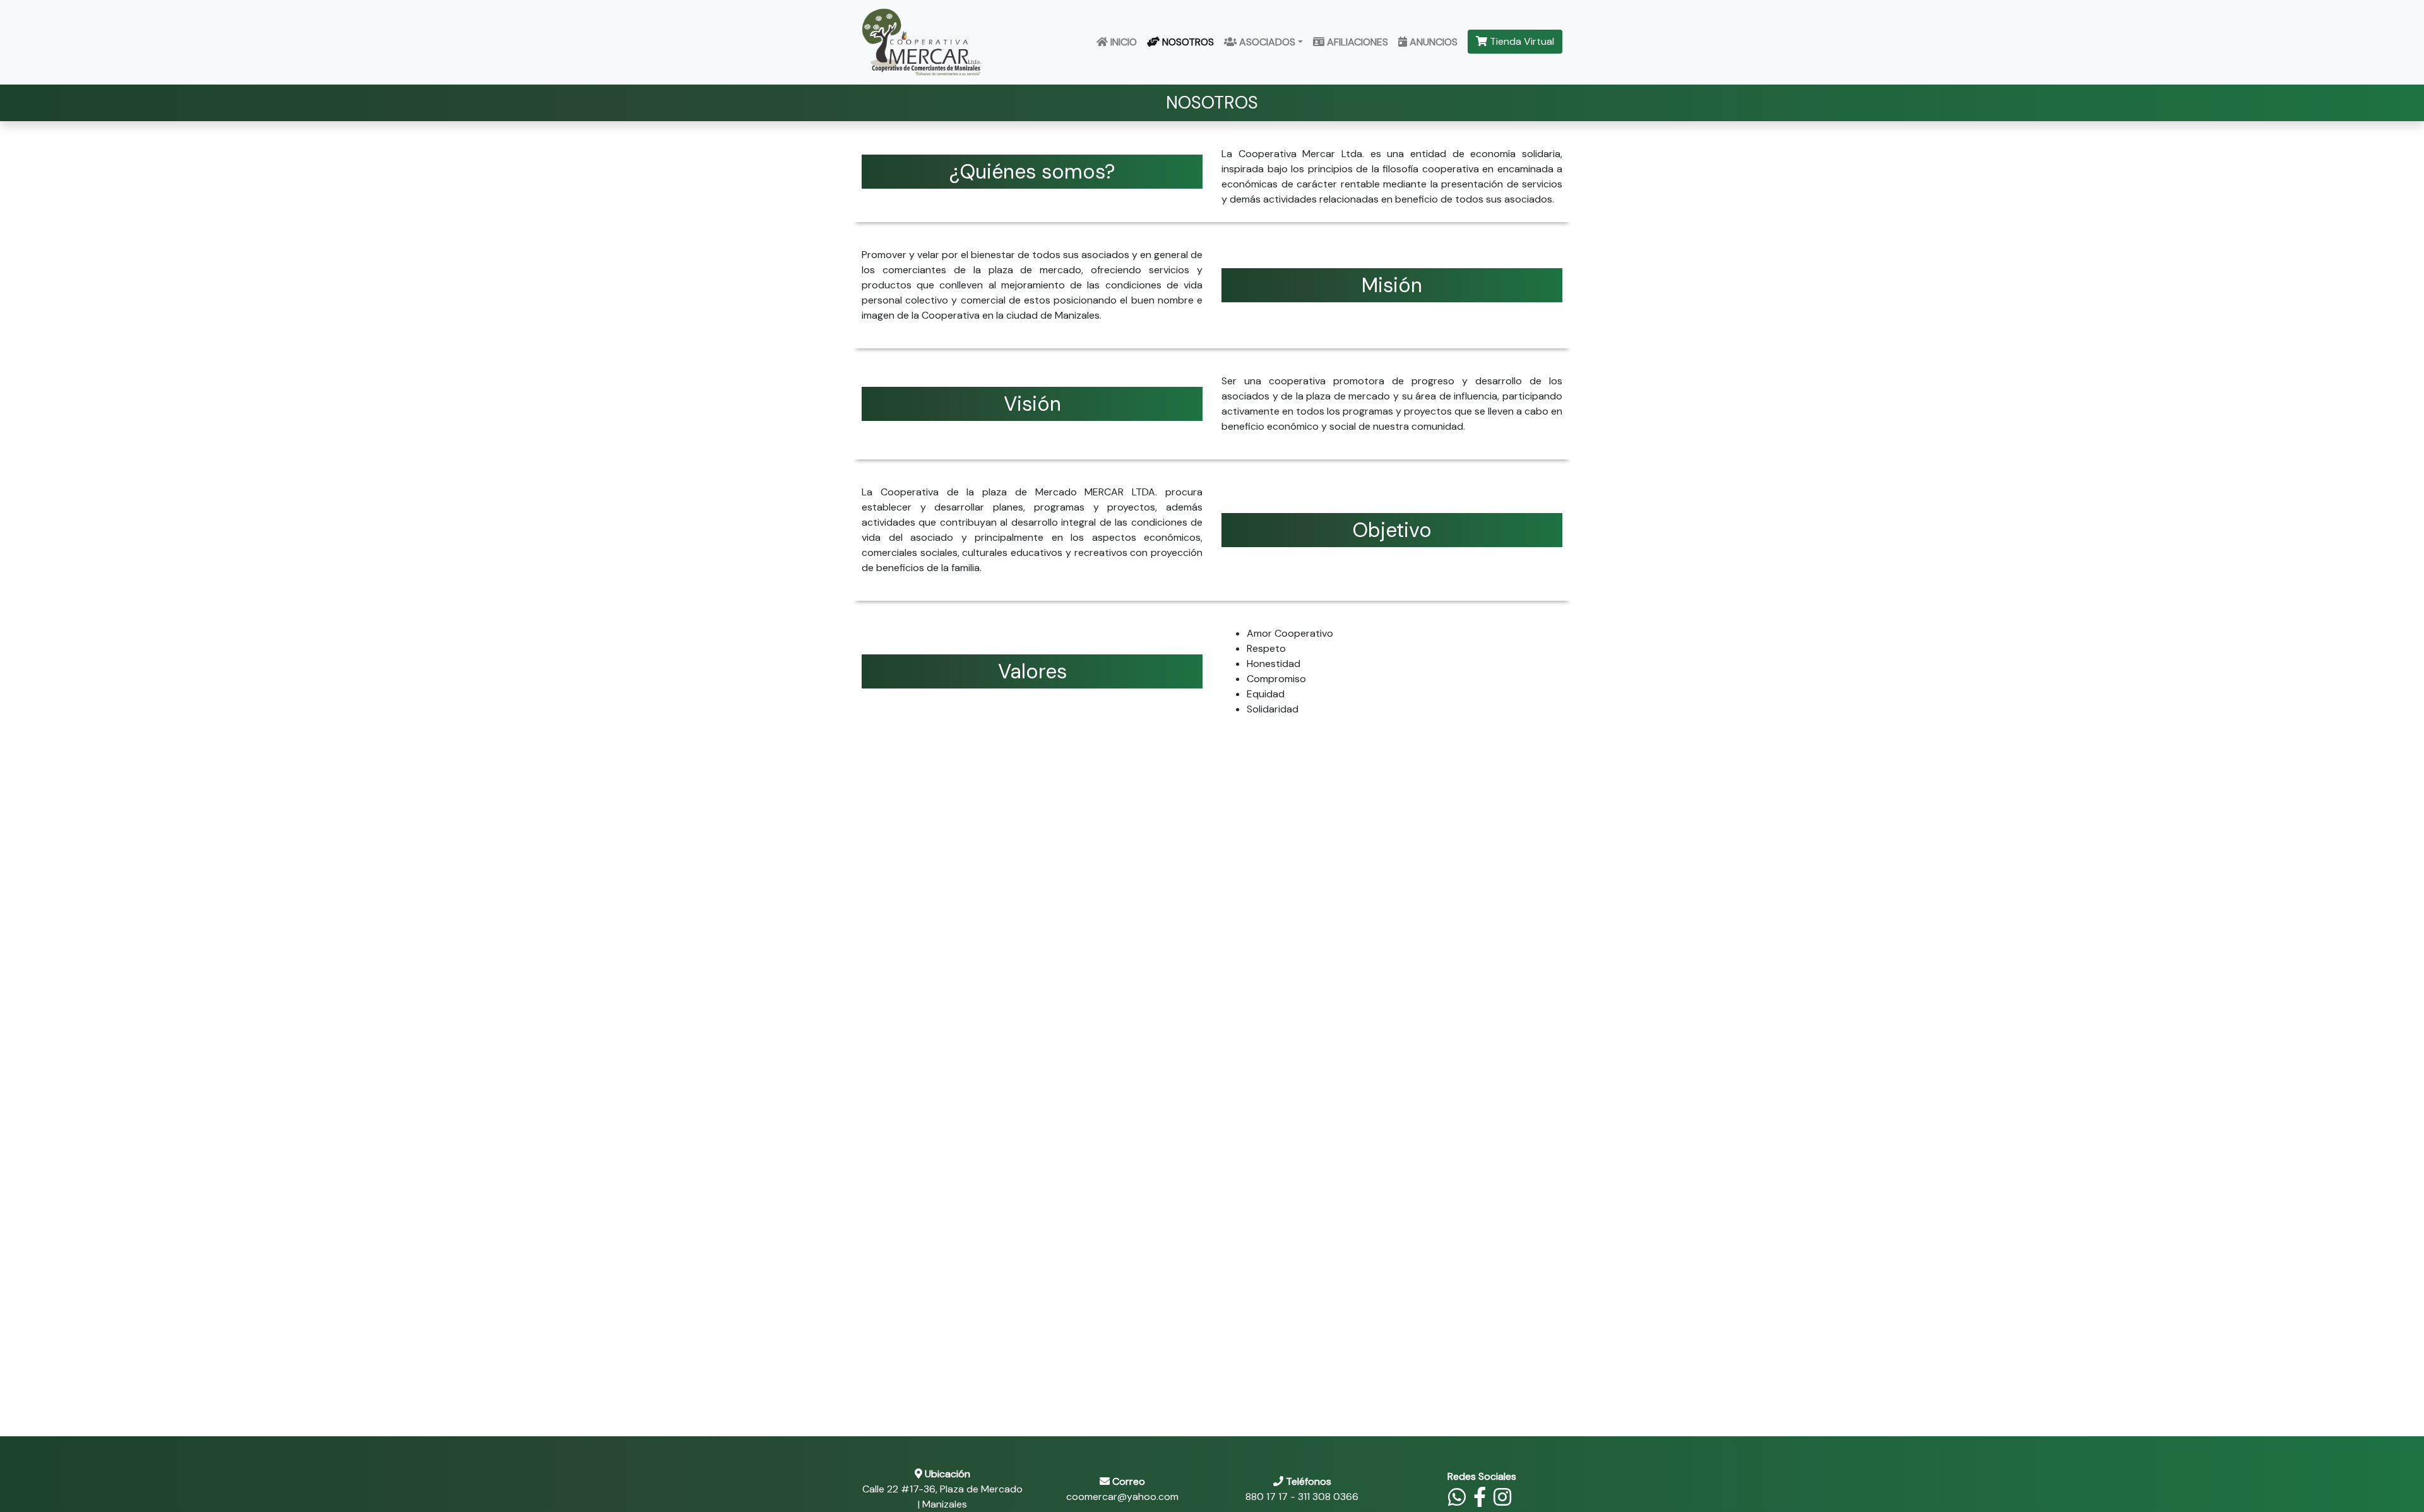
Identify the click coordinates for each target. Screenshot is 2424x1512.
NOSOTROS (1187, 42)
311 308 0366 (1328, 1497)
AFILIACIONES (1356, 42)
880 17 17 (1267, 1497)
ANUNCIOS (1432, 42)
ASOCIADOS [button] (1266, 42)
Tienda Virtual (1521, 41)
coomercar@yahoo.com (1122, 1497)
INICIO (1122, 42)
